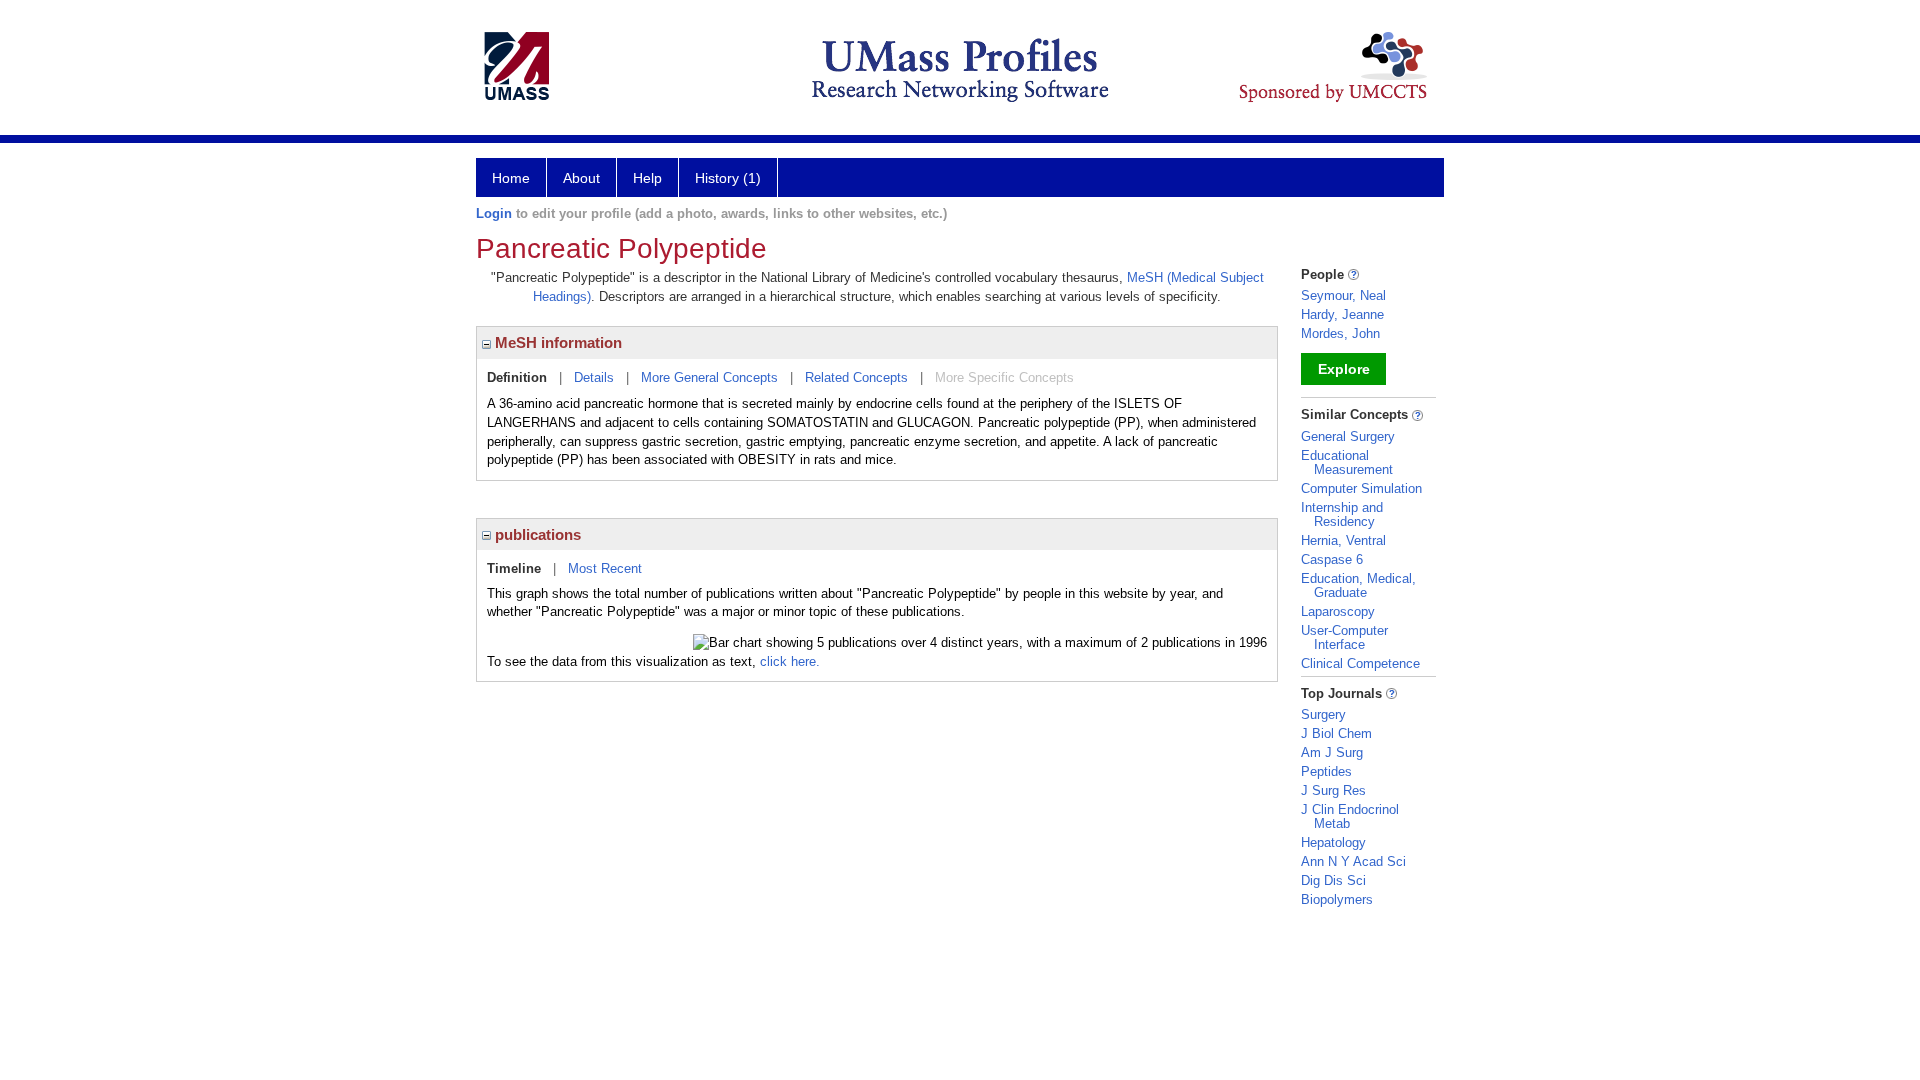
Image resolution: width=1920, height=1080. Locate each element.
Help (647, 178)
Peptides (1326, 771)
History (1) (728, 178)
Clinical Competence (1360, 663)
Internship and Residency (1342, 514)
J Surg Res (1333, 790)
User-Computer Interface (1344, 637)
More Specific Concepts (1004, 377)
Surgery (1323, 714)
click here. (790, 661)
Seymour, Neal (1343, 295)
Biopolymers (1337, 899)
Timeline (514, 568)
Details (594, 377)
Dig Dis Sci (1333, 880)
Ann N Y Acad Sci (1353, 861)
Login (494, 213)
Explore (1344, 369)
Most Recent (605, 568)
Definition (517, 377)
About (581, 178)
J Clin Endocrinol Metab (1350, 816)
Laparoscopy (1338, 611)
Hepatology (1333, 842)
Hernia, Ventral (1343, 540)
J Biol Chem (1336, 733)
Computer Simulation (1361, 488)
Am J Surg (1332, 752)
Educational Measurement (1347, 462)
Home (511, 178)
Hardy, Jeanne (1342, 314)
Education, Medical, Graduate (1358, 585)
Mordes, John (1340, 333)
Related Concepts (856, 377)
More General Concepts (709, 377)
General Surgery (1348, 436)
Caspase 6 (1332, 559)
